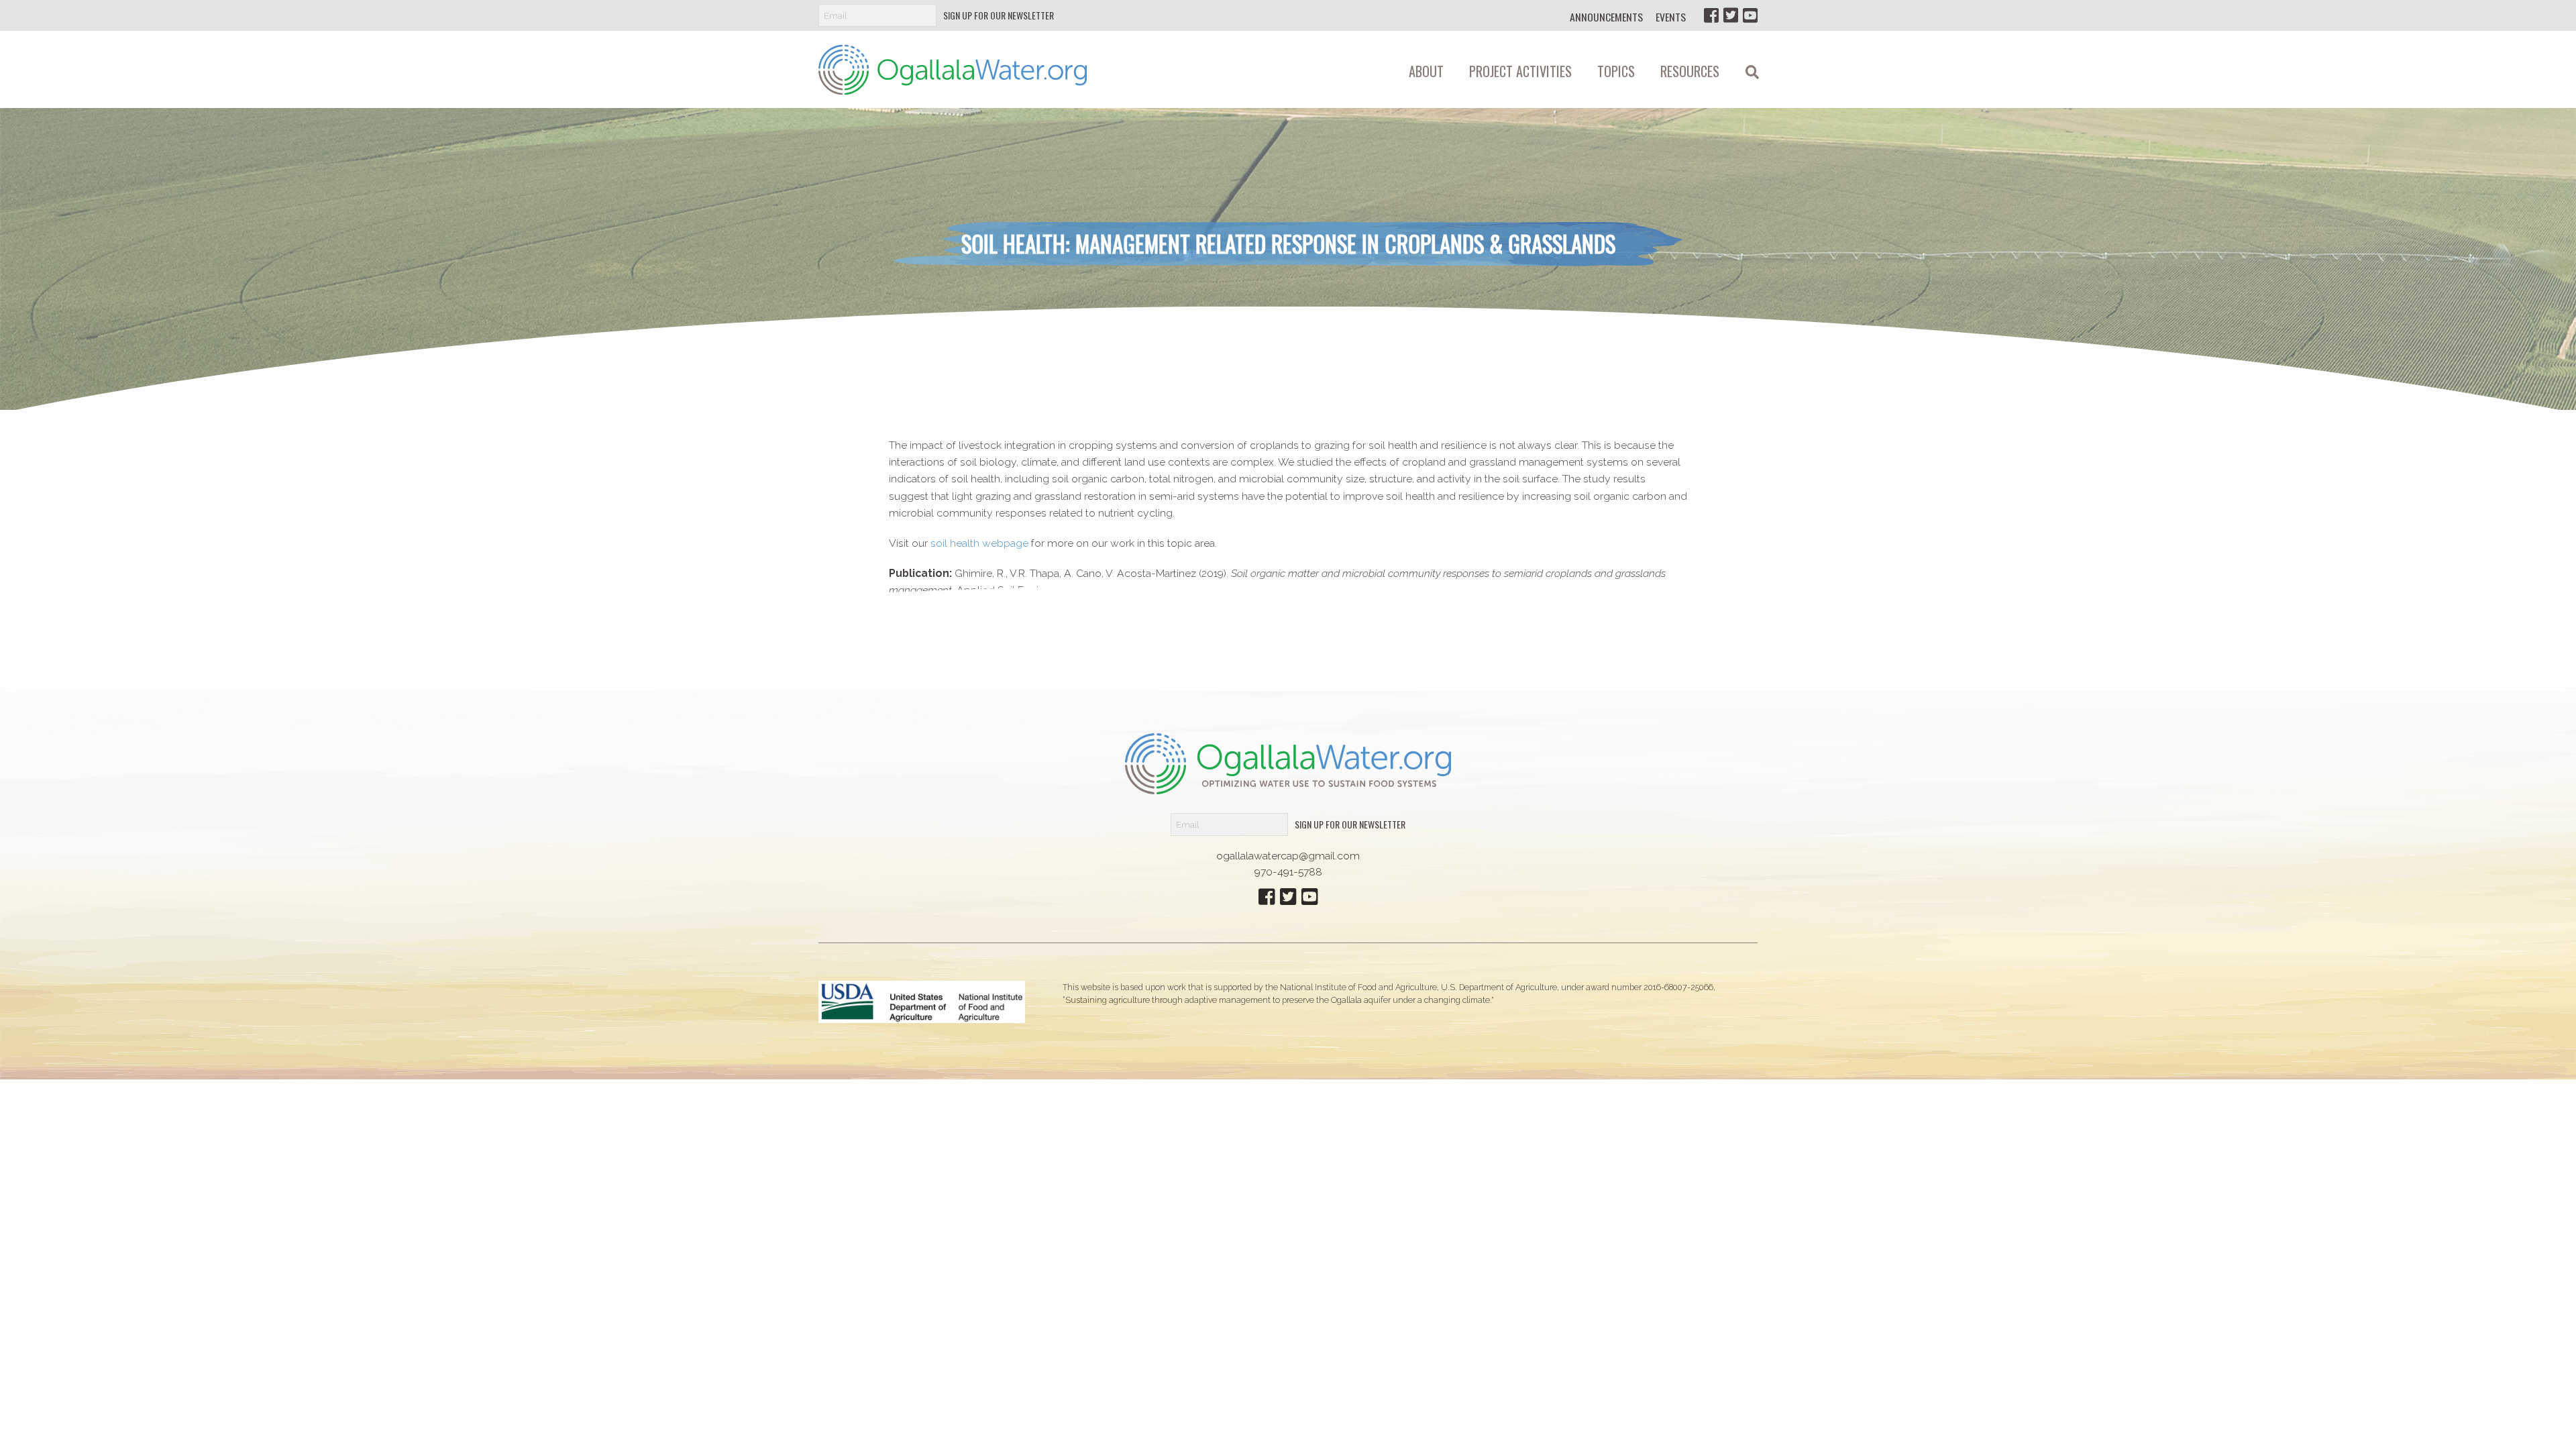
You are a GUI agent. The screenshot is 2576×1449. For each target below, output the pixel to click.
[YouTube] (1750, 15)
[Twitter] (1731, 15)
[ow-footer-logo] (1288, 763)
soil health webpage (979, 543)
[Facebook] (1711, 15)
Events (1671, 17)
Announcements (1606, 17)
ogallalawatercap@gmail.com (1288, 856)
